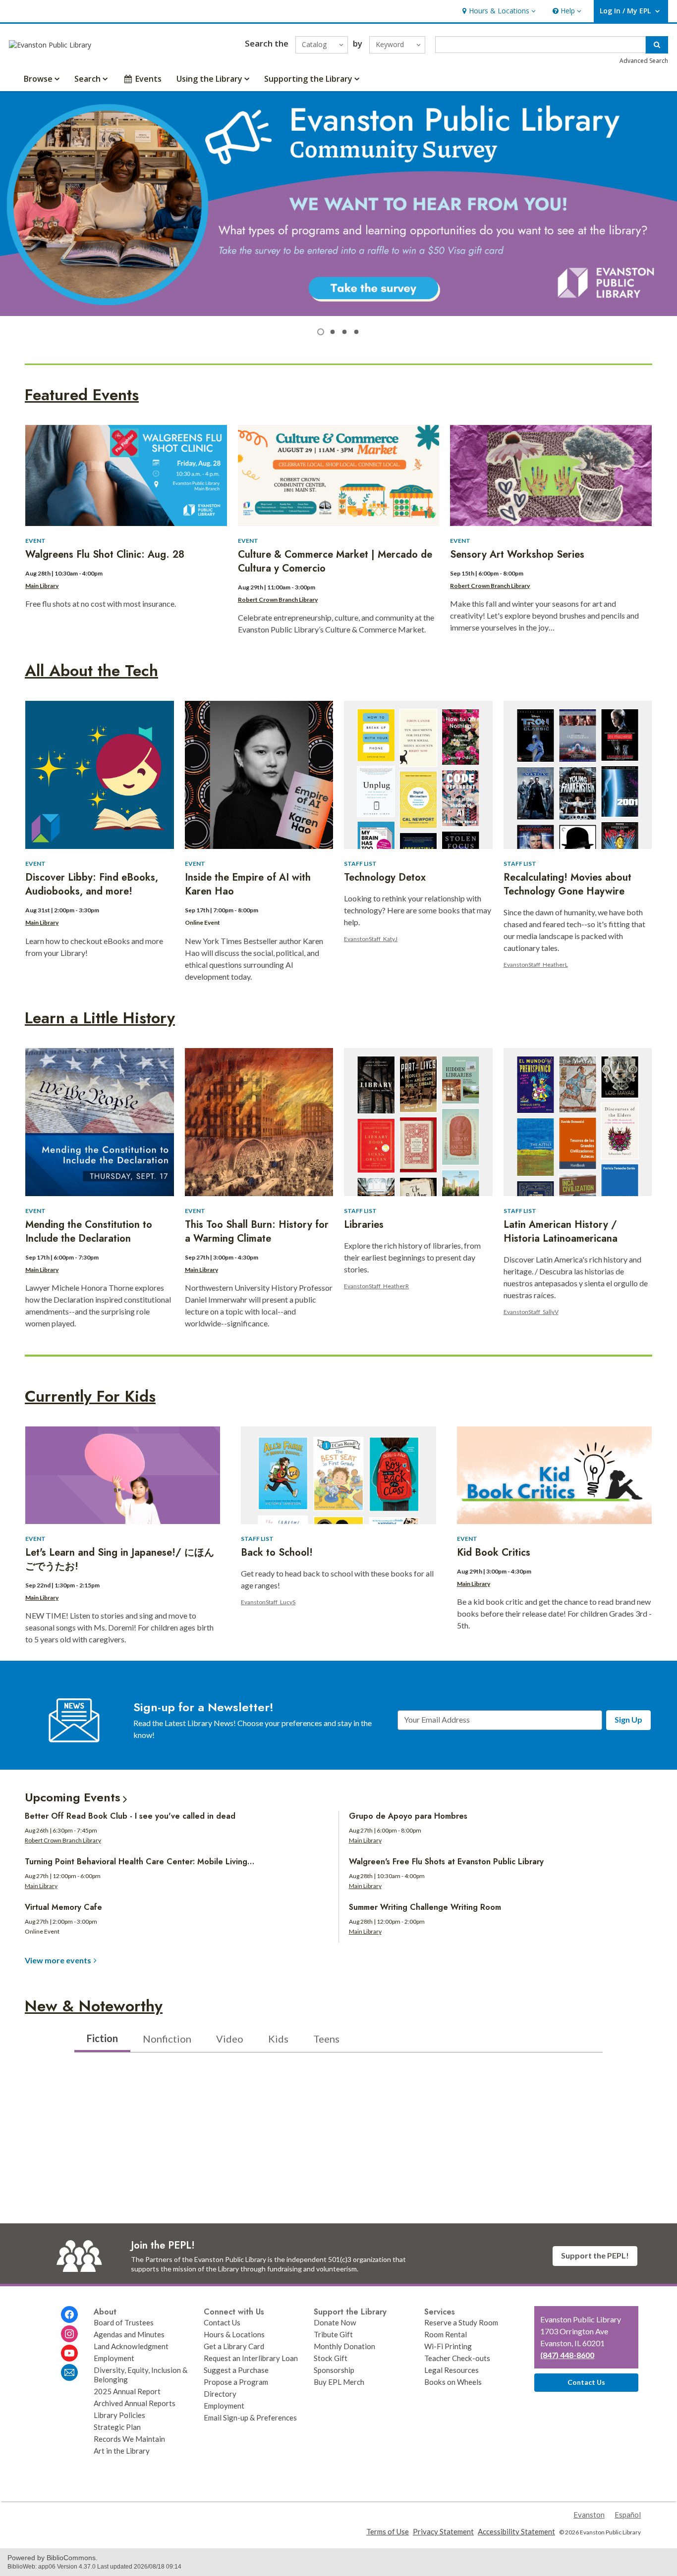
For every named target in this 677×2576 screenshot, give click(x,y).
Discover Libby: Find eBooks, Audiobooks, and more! (92, 884)
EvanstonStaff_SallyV (531, 1312)
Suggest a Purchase (236, 2370)
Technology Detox (385, 877)
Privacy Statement (443, 2531)
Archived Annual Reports (135, 2403)
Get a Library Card (234, 2346)
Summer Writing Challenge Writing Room (425, 1907)
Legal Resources (451, 2370)
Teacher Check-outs (457, 2358)
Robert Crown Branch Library (278, 600)
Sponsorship (334, 2370)
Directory (220, 2394)
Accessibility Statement (516, 2531)
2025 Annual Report (127, 2391)
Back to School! (277, 1552)
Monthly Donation (344, 2346)
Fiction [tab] (102, 2038)
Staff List (360, 864)
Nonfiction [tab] (167, 2039)
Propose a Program (236, 2382)
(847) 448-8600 (567, 2355)
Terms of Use (388, 2531)
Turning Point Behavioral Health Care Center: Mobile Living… (140, 1862)
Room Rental (446, 2334)
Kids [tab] (278, 2039)
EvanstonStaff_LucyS (268, 1602)
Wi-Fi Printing (448, 2346)
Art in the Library (122, 2451)
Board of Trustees (124, 2322)
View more (58, 1960)
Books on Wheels (453, 2382)
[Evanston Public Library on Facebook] (69, 2314)
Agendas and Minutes (129, 2334)
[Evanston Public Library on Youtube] (69, 2353)
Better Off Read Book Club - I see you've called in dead (130, 1816)
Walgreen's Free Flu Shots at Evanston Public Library (446, 1862)
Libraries (364, 1225)
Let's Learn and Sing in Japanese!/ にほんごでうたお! (120, 1559)
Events (148, 79)
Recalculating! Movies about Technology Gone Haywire (567, 884)
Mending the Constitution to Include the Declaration (89, 1232)
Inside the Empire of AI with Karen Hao (248, 884)
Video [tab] (230, 2039)
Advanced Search (644, 61)
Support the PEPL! (595, 2255)
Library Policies (119, 2415)
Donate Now (335, 2322)
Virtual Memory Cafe (63, 1907)
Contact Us (222, 2322)
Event (35, 541)
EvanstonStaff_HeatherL (536, 965)
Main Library (42, 586)
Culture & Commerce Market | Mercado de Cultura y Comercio (335, 561)
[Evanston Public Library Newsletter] (69, 2372)
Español (628, 2515)
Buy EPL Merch (339, 2382)
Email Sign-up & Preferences (250, 2418)
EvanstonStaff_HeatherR (376, 1286)
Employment (114, 2358)
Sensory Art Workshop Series (517, 554)
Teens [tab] (326, 2039)
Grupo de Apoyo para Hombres (408, 1816)
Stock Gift (331, 2358)
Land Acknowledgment (131, 2346)
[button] (498, 11)
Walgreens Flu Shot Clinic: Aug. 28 (105, 554)
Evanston (589, 2515)
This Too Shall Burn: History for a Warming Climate (257, 1232)
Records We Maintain (129, 2439)
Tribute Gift (333, 2334)
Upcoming (73, 1797)
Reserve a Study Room (461, 2322)
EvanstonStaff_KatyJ (371, 939)
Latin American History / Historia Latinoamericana (561, 1232)
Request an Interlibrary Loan (251, 2358)
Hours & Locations (234, 2334)
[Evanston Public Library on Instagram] (69, 2334)
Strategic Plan (117, 2427)
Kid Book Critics (494, 1552)
